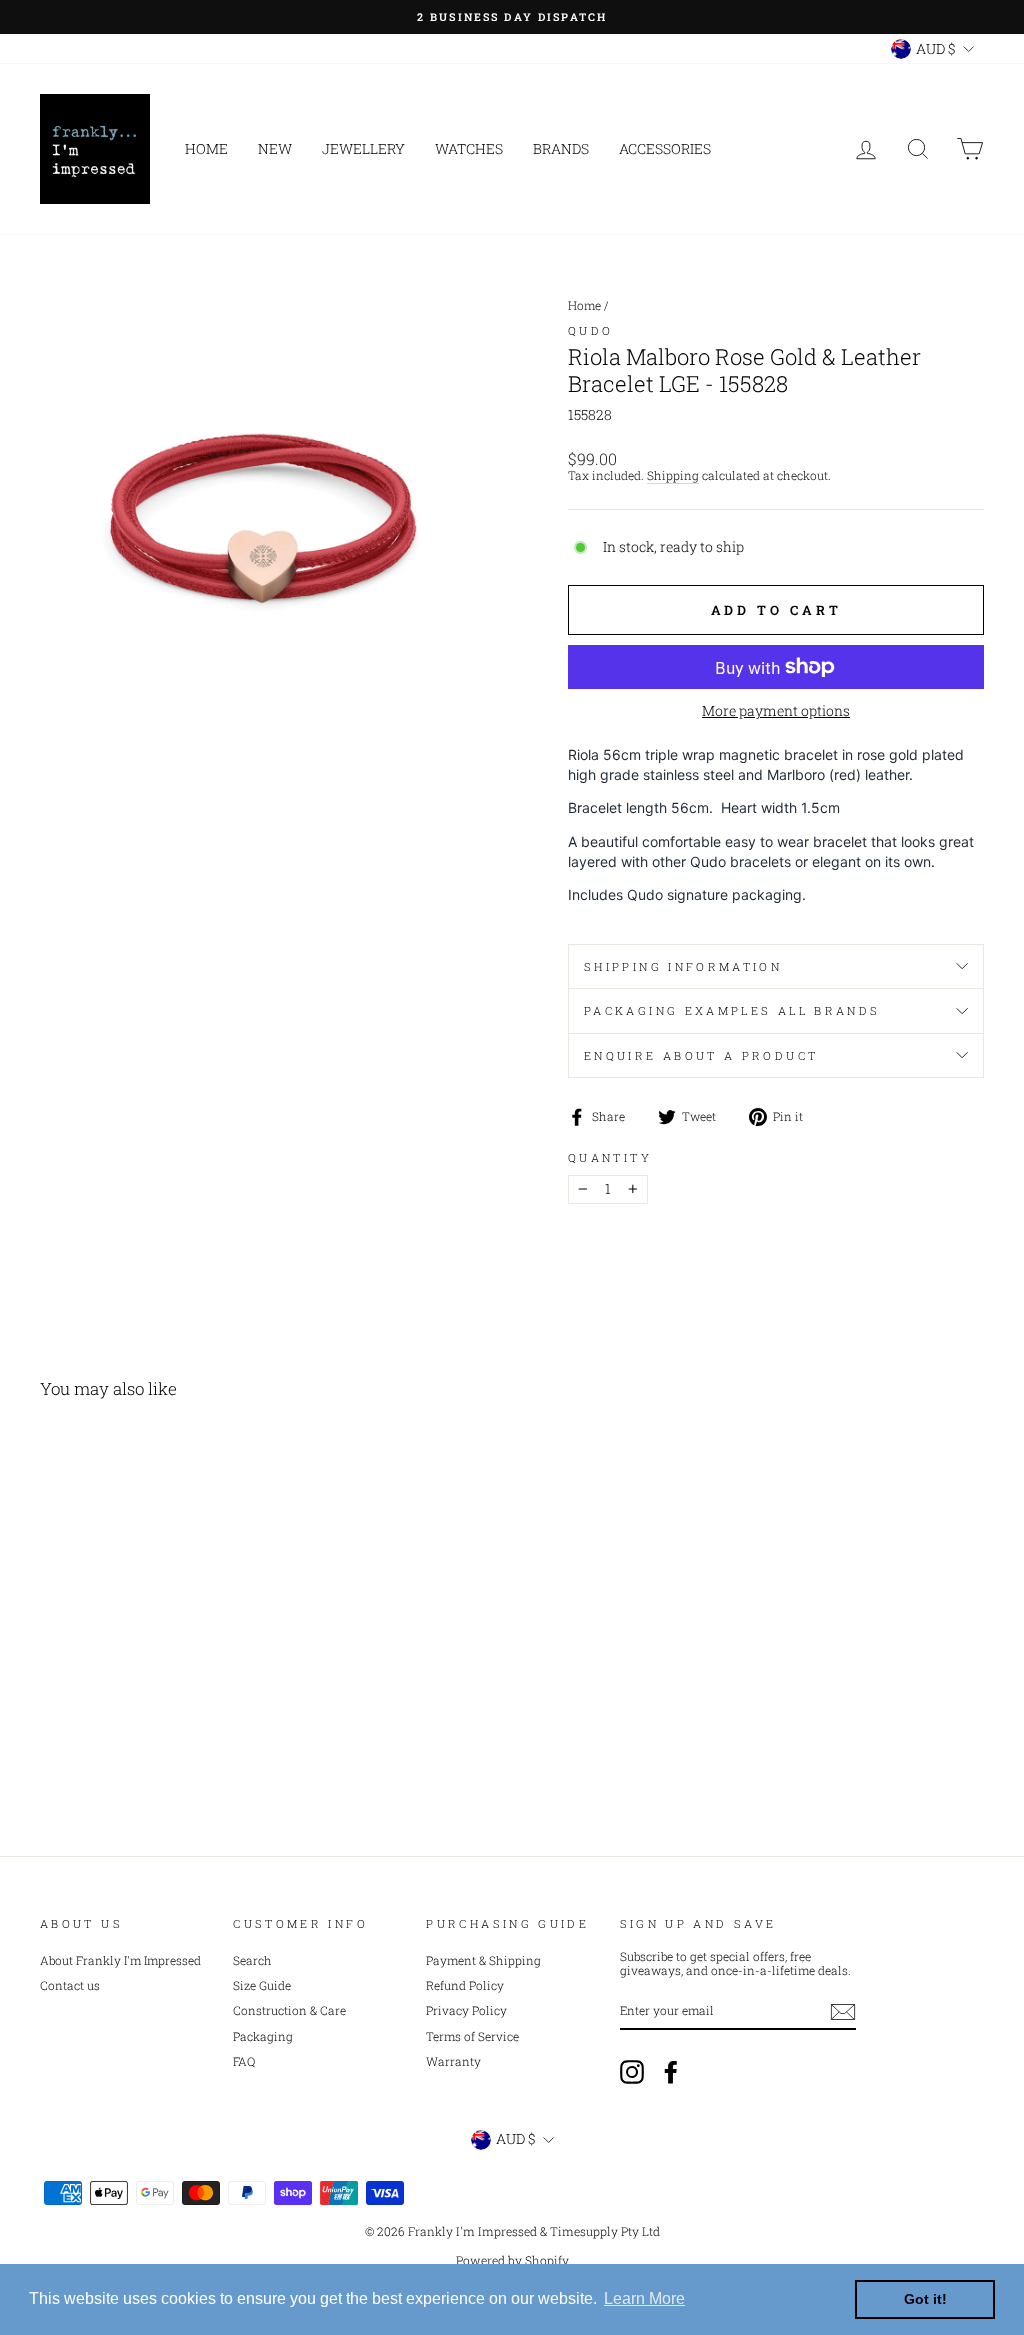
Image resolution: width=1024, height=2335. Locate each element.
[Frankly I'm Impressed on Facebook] (671, 2072)
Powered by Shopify (512, 2260)
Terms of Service (472, 2036)
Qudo (590, 330)
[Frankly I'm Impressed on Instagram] (632, 2072)
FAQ (244, 2061)
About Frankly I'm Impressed (120, 1960)
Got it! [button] (925, 2299)
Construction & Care (289, 2010)
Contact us (70, 1985)
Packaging (263, 2036)
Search (252, 1960)
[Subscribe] (843, 2012)
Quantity (610, 1157)
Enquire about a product (701, 1055)
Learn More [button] (644, 2298)
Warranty (453, 2061)
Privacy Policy (466, 2010)
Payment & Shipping (483, 1960)
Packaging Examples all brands (732, 1010)
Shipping (673, 476)
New (275, 148)
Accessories (665, 148)
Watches (469, 148)
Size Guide (262, 1985)
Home (206, 148)
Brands (561, 148)
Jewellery (363, 148)
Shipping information (683, 966)
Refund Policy (465, 1985)
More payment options (776, 711)
